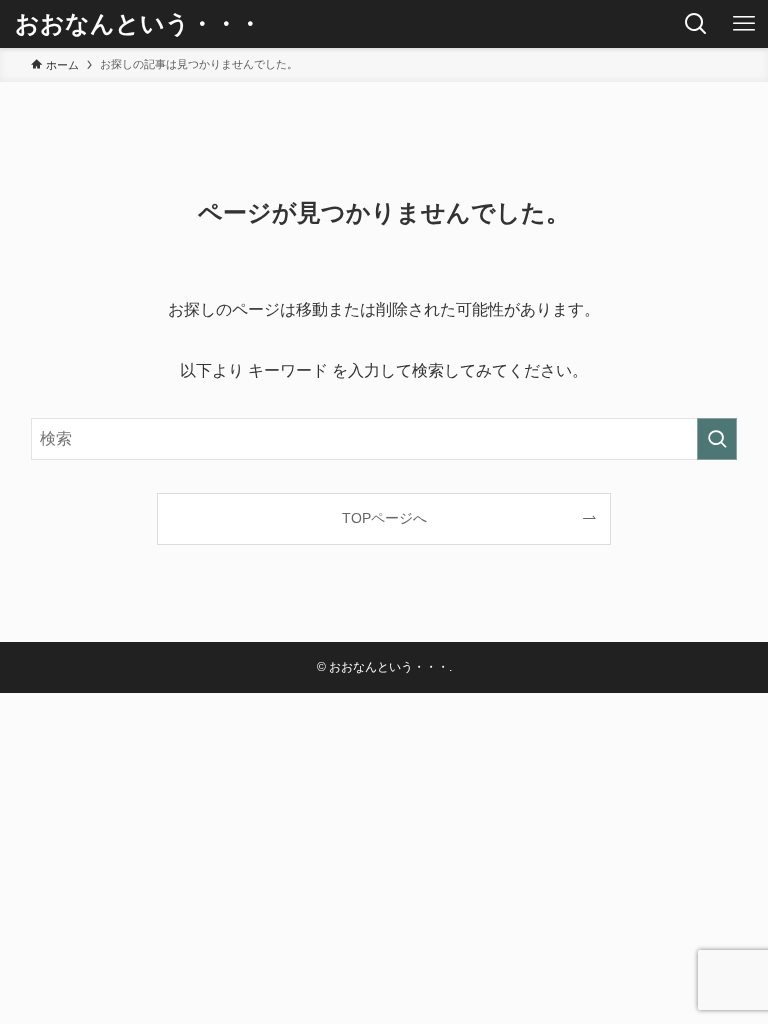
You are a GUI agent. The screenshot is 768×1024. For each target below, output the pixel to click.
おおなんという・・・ (138, 24)
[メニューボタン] (744, 24)
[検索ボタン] (696, 24)
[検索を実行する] (717, 439)
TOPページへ (384, 518)
